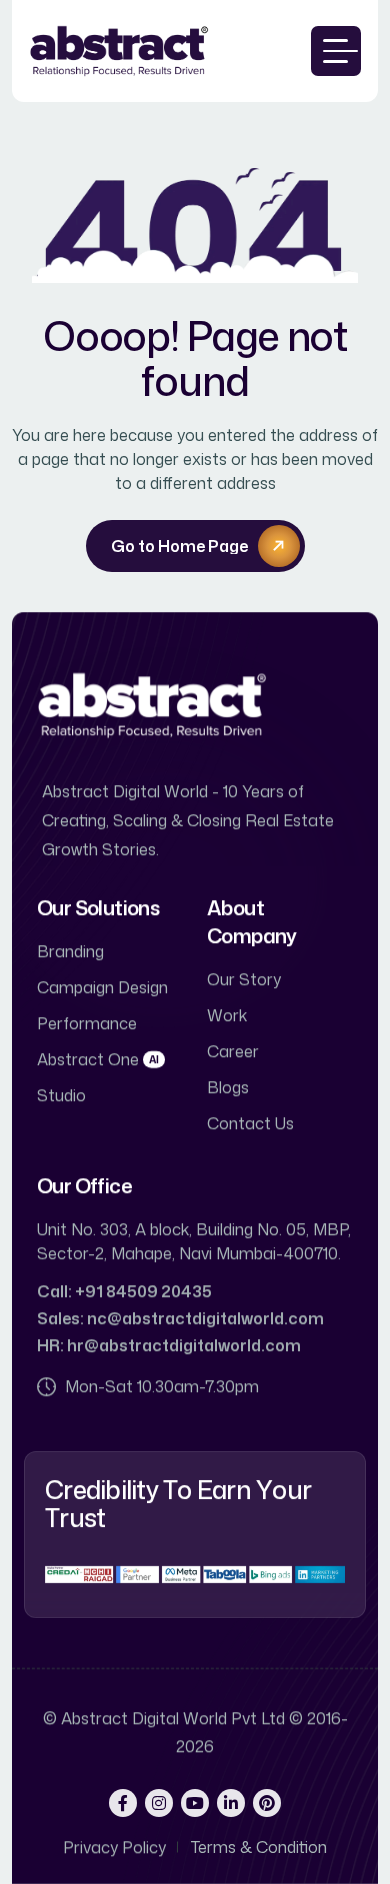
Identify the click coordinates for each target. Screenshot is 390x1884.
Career (233, 1051)
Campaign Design (102, 987)
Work (227, 1015)
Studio (61, 1095)
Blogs (228, 1087)
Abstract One (98, 1059)
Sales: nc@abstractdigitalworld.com (180, 1318)
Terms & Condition (259, 1847)
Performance (87, 1023)
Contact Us (250, 1123)
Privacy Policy (114, 1847)
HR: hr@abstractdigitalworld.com (169, 1345)
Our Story (244, 979)
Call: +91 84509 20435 (124, 1291)
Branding (70, 951)
